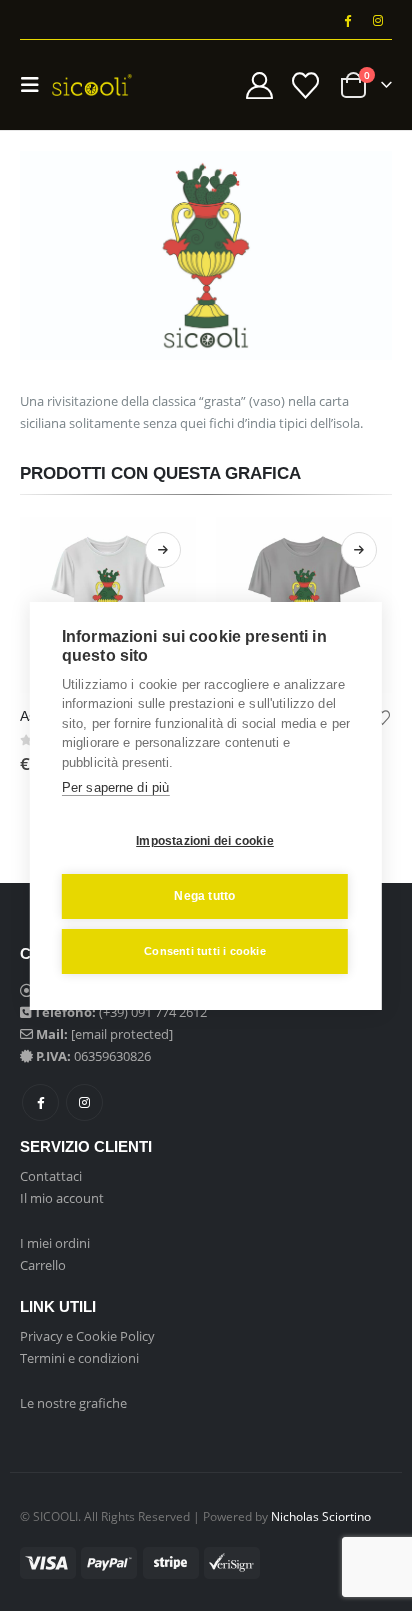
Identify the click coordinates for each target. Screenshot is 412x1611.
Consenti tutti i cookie (205, 951)
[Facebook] (347, 20)
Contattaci (51, 1176)
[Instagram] (378, 20)
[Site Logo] (92, 84)
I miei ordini (55, 1243)
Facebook (40, 1102)
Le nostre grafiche (73, 1403)
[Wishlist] (305, 85)
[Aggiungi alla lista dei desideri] (383, 716)
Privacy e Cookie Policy (87, 1336)
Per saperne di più (116, 787)
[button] (36, 85)
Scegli (163, 550)
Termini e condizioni (79, 1358)
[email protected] (122, 1034)
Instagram (84, 1102)
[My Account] (260, 85)
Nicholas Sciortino (321, 1516)
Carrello (43, 1265)
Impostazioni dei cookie (205, 841)
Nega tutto (204, 896)
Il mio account (62, 1198)
